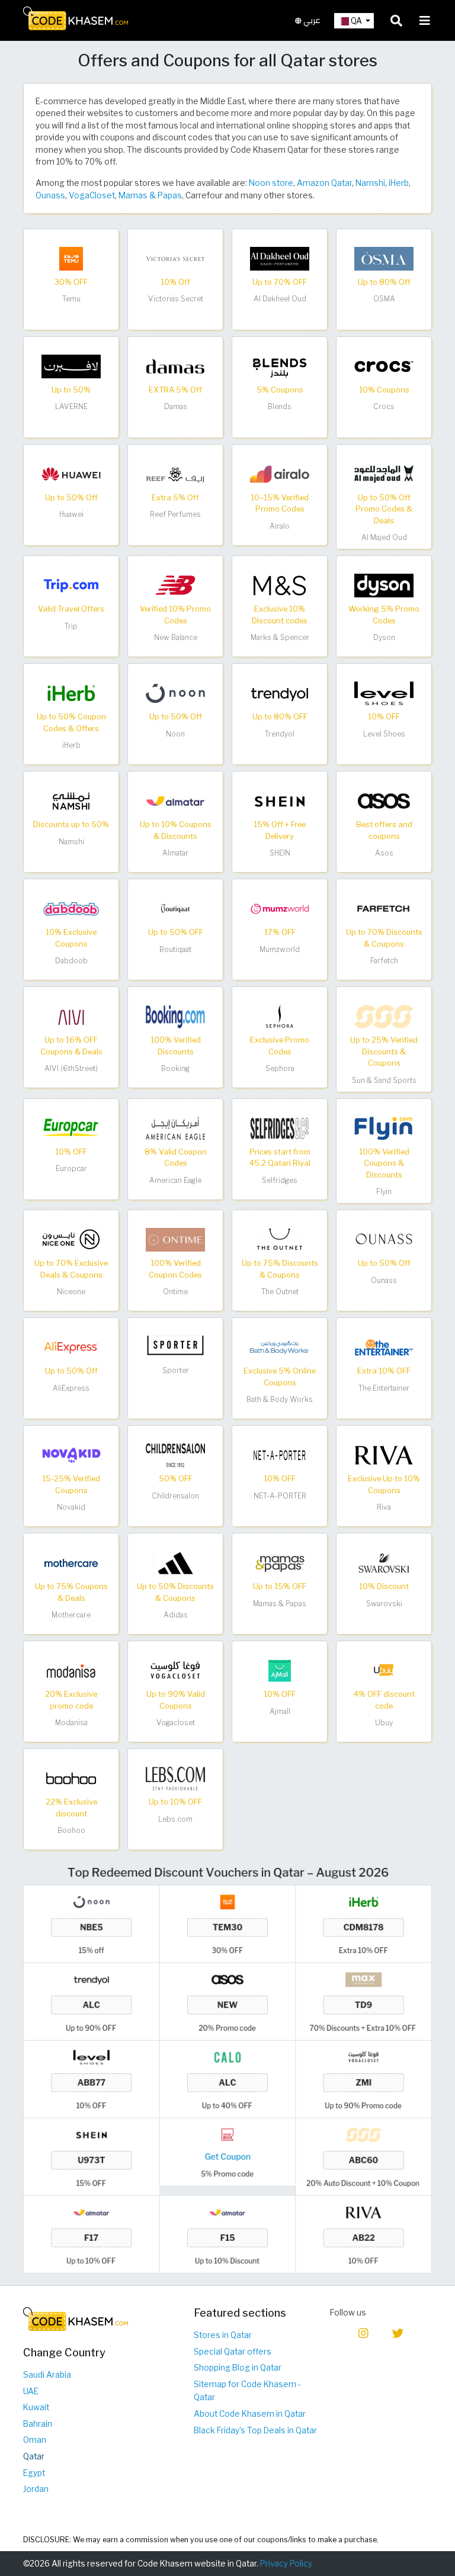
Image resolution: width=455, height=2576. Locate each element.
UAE (31, 2391)
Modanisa (71, 1723)
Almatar (175, 853)
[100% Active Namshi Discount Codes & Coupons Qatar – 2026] (71, 800)
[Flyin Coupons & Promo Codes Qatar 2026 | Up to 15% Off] (384, 1127)
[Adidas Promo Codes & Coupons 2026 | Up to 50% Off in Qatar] (175, 1562)
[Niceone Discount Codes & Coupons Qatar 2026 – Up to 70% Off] (71, 1239)
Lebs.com (175, 1819)
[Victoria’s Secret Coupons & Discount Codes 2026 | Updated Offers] (175, 258)
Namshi (370, 183)
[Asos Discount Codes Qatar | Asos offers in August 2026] (384, 800)
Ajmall (280, 1711)
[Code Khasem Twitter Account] (398, 2332)
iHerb (399, 183)
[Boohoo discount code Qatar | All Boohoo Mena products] (71, 1778)
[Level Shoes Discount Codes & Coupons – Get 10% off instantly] (384, 693)
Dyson (384, 637)
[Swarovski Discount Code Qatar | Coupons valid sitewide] (384, 1562)
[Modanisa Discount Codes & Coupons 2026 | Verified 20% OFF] (71, 1670)
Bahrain (38, 2424)
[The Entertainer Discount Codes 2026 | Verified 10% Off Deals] (384, 1347)
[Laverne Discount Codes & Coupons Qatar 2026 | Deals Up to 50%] (71, 366)
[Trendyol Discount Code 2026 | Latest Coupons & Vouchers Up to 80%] (280, 693)
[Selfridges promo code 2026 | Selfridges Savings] (280, 1127)
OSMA (384, 299)
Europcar (71, 1168)
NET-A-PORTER (280, 1496)
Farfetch (384, 961)
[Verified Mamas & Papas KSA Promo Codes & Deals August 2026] (280, 1562)
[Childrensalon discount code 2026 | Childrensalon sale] (175, 1455)
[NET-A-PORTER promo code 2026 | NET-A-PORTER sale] (280, 1455)
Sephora (280, 1068)
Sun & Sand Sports (384, 1080)
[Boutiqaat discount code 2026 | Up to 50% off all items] (175, 908)
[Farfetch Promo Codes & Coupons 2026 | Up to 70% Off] (384, 908)
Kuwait (36, 2407)
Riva (384, 1507)
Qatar (34, 2456)
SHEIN (280, 853)
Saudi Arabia (47, 2375)
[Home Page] (76, 18)
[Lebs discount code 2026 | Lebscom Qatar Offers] (175, 1778)
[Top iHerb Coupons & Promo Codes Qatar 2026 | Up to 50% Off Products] (71, 693)
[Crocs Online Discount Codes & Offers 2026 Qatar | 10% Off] (384, 366)
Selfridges (280, 1180)
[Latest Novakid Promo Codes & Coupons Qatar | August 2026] (71, 1455)
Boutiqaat (175, 949)
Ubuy (384, 1723)
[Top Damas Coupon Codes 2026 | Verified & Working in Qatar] (175, 366)
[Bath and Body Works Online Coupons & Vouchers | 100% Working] (280, 1347)
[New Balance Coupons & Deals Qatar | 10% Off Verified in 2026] (175, 585)
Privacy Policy (286, 2564)
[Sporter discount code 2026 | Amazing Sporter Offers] (175, 1347)
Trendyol (280, 734)
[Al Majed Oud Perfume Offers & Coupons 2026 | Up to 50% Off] (384, 474)
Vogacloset (176, 1723)
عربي (311, 20)
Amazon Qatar (324, 183)
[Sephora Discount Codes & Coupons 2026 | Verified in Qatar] (280, 1016)
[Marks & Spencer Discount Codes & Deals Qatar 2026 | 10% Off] (280, 585)
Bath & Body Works (280, 1399)
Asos (384, 853)
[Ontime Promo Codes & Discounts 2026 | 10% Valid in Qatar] (175, 1239)
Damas (176, 406)
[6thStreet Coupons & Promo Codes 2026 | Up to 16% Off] (71, 1016)
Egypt (34, 2473)
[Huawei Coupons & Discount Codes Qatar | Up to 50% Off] (71, 474)
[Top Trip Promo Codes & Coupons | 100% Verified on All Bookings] (71, 585)
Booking (175, 1068)
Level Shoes (384, 734)
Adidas (176, 1615)
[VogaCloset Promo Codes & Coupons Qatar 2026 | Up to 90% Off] (175, 1670)
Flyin (384, 1191)
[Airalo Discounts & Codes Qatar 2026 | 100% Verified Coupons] (280, 474)
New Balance (176, 637)
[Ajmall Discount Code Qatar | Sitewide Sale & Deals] (280, 1670)
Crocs (384, 406)
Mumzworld (280, 949)
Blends (280, 406)
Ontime (175, 1292)
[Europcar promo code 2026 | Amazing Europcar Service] (71, 1127)
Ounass (50, 195)
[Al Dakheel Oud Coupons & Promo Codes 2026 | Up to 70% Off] (280, 258)
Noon (175, 734)
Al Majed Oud (384, 537)
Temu (71, 299)
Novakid (71, 1507)
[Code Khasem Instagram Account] (364, 2332)
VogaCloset (92, 195)
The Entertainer (384, 1388)
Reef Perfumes (175, 514)
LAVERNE (71, 406)
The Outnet (280, 1292)
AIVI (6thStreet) (71, 1068)
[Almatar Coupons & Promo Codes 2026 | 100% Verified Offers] (175, 800)
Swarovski (384, 1604)
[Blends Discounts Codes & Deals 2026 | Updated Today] (280, 366)
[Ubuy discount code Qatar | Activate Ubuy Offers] (384, 1670)
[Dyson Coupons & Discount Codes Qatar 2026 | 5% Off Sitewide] (384, 585)
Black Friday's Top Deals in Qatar (255, 2430)
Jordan (36, 2489)
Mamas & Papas (150, 195)
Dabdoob (71, 961)
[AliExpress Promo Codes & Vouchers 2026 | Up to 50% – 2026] (71, 1347)
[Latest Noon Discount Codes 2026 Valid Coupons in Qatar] (175, 693)
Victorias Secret (176, 299)
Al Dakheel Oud (280, 299)
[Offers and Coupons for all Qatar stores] (227, 2069)
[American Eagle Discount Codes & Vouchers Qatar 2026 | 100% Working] (175, 1127)
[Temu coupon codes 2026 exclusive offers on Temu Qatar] (71, 258)
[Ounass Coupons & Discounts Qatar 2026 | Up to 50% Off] (384, 1239)
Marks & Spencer (280, 637)
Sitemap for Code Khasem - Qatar (247, 2391)
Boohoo (71, 1830)
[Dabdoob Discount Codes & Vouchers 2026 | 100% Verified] (71, 908)
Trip (71, 626)
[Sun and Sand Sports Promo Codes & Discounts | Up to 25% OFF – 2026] (384, 1016)
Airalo (280, 526)
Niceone (71, 1292)
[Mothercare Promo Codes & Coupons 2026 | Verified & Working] (71, 1562)
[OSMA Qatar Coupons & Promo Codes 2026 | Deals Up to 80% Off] (384, 258)
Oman (35, 2440)
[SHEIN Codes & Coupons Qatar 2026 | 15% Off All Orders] (280, 800)
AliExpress (71, 1388)
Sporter (176, 1370)
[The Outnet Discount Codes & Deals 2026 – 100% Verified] (280, 1239)
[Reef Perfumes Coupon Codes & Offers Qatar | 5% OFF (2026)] (175, 474)
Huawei (71, 514)
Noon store (271, 183)
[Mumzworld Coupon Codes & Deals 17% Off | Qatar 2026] (280, 908)
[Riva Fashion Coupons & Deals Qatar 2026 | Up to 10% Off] (384, 1455)
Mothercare (71, 1615)
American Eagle (175, 1180)
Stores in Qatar (223, 2335)
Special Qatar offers (233, 2352)
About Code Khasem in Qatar (250, 2414)
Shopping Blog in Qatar (238, 2368)
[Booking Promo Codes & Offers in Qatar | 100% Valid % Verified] (175, 1016)
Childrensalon (175, 1496)
